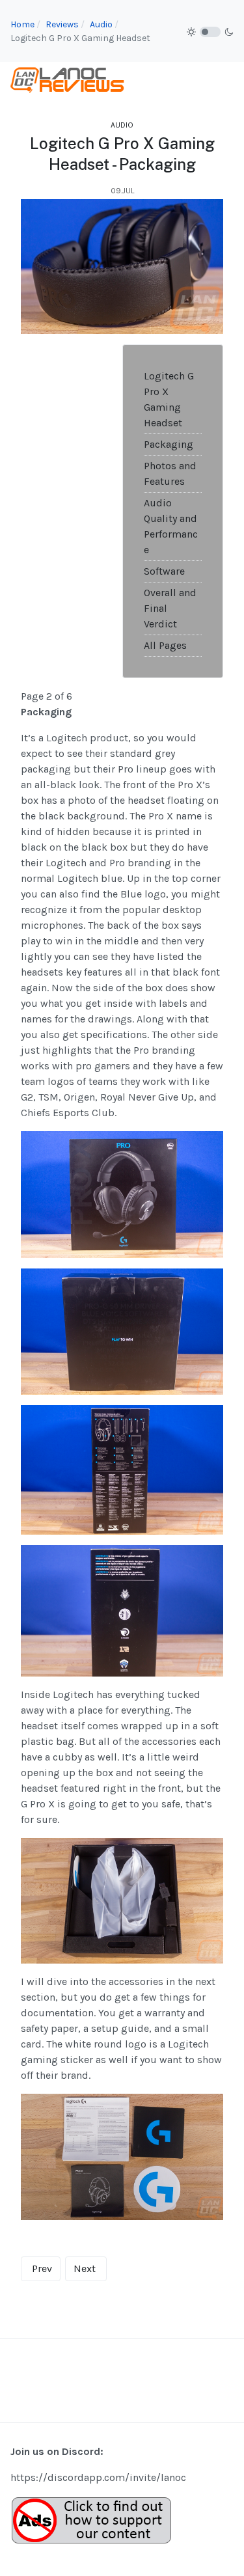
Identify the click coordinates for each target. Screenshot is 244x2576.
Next (85, 2268)
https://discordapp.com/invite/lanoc (98, 2477)
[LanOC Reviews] (68, 79)
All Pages (165, 645)
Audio (122, 125)
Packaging (169, 444)
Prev (42, 2268)
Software (164, 571)
